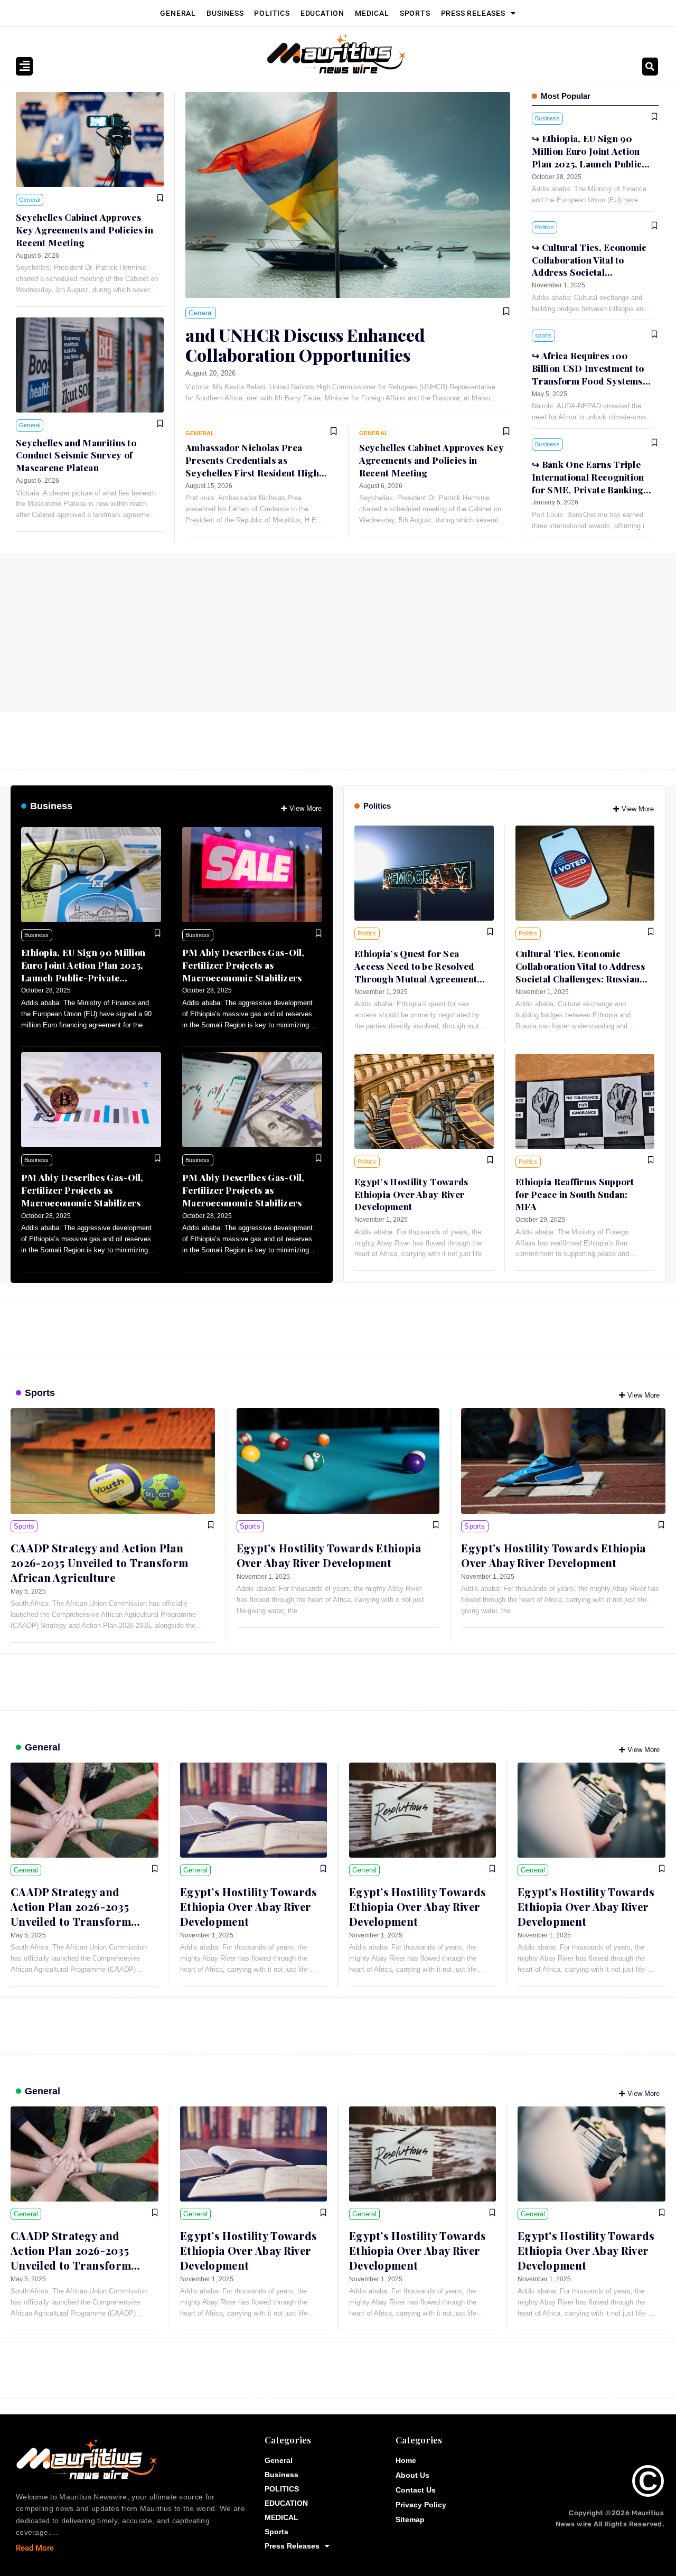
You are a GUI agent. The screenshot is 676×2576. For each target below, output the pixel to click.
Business (225, 13)
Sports (415, 13)
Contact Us (416, 2490)
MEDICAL (372, 13)
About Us (412, 2475)
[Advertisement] (338, 632)
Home (406, 2460)
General (178, 13)
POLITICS (272, 13)
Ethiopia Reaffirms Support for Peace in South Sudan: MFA (575, 1194)
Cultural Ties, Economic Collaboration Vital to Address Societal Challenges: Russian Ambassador (589, 272)
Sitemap (410, 2519)
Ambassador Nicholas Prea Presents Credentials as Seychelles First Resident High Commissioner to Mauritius (252, 466)
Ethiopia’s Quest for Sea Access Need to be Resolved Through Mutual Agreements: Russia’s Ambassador (419, 972)
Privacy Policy (421, 2505)
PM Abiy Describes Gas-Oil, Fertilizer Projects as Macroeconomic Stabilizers (243, 965)
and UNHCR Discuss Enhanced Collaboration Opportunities (305, 345)
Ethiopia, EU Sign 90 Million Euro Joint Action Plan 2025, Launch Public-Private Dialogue (83, 971)
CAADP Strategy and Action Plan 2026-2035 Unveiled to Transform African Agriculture (99, 1563)
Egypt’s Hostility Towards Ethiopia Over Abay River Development (411, 1194)
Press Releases (473, 13)
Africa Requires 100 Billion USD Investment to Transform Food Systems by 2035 (588, 374)
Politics (377, 806)
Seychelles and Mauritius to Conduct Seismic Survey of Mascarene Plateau (76, 455)
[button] (650, 67)
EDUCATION (322, 13)
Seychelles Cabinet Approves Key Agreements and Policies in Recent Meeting (84, 230)
